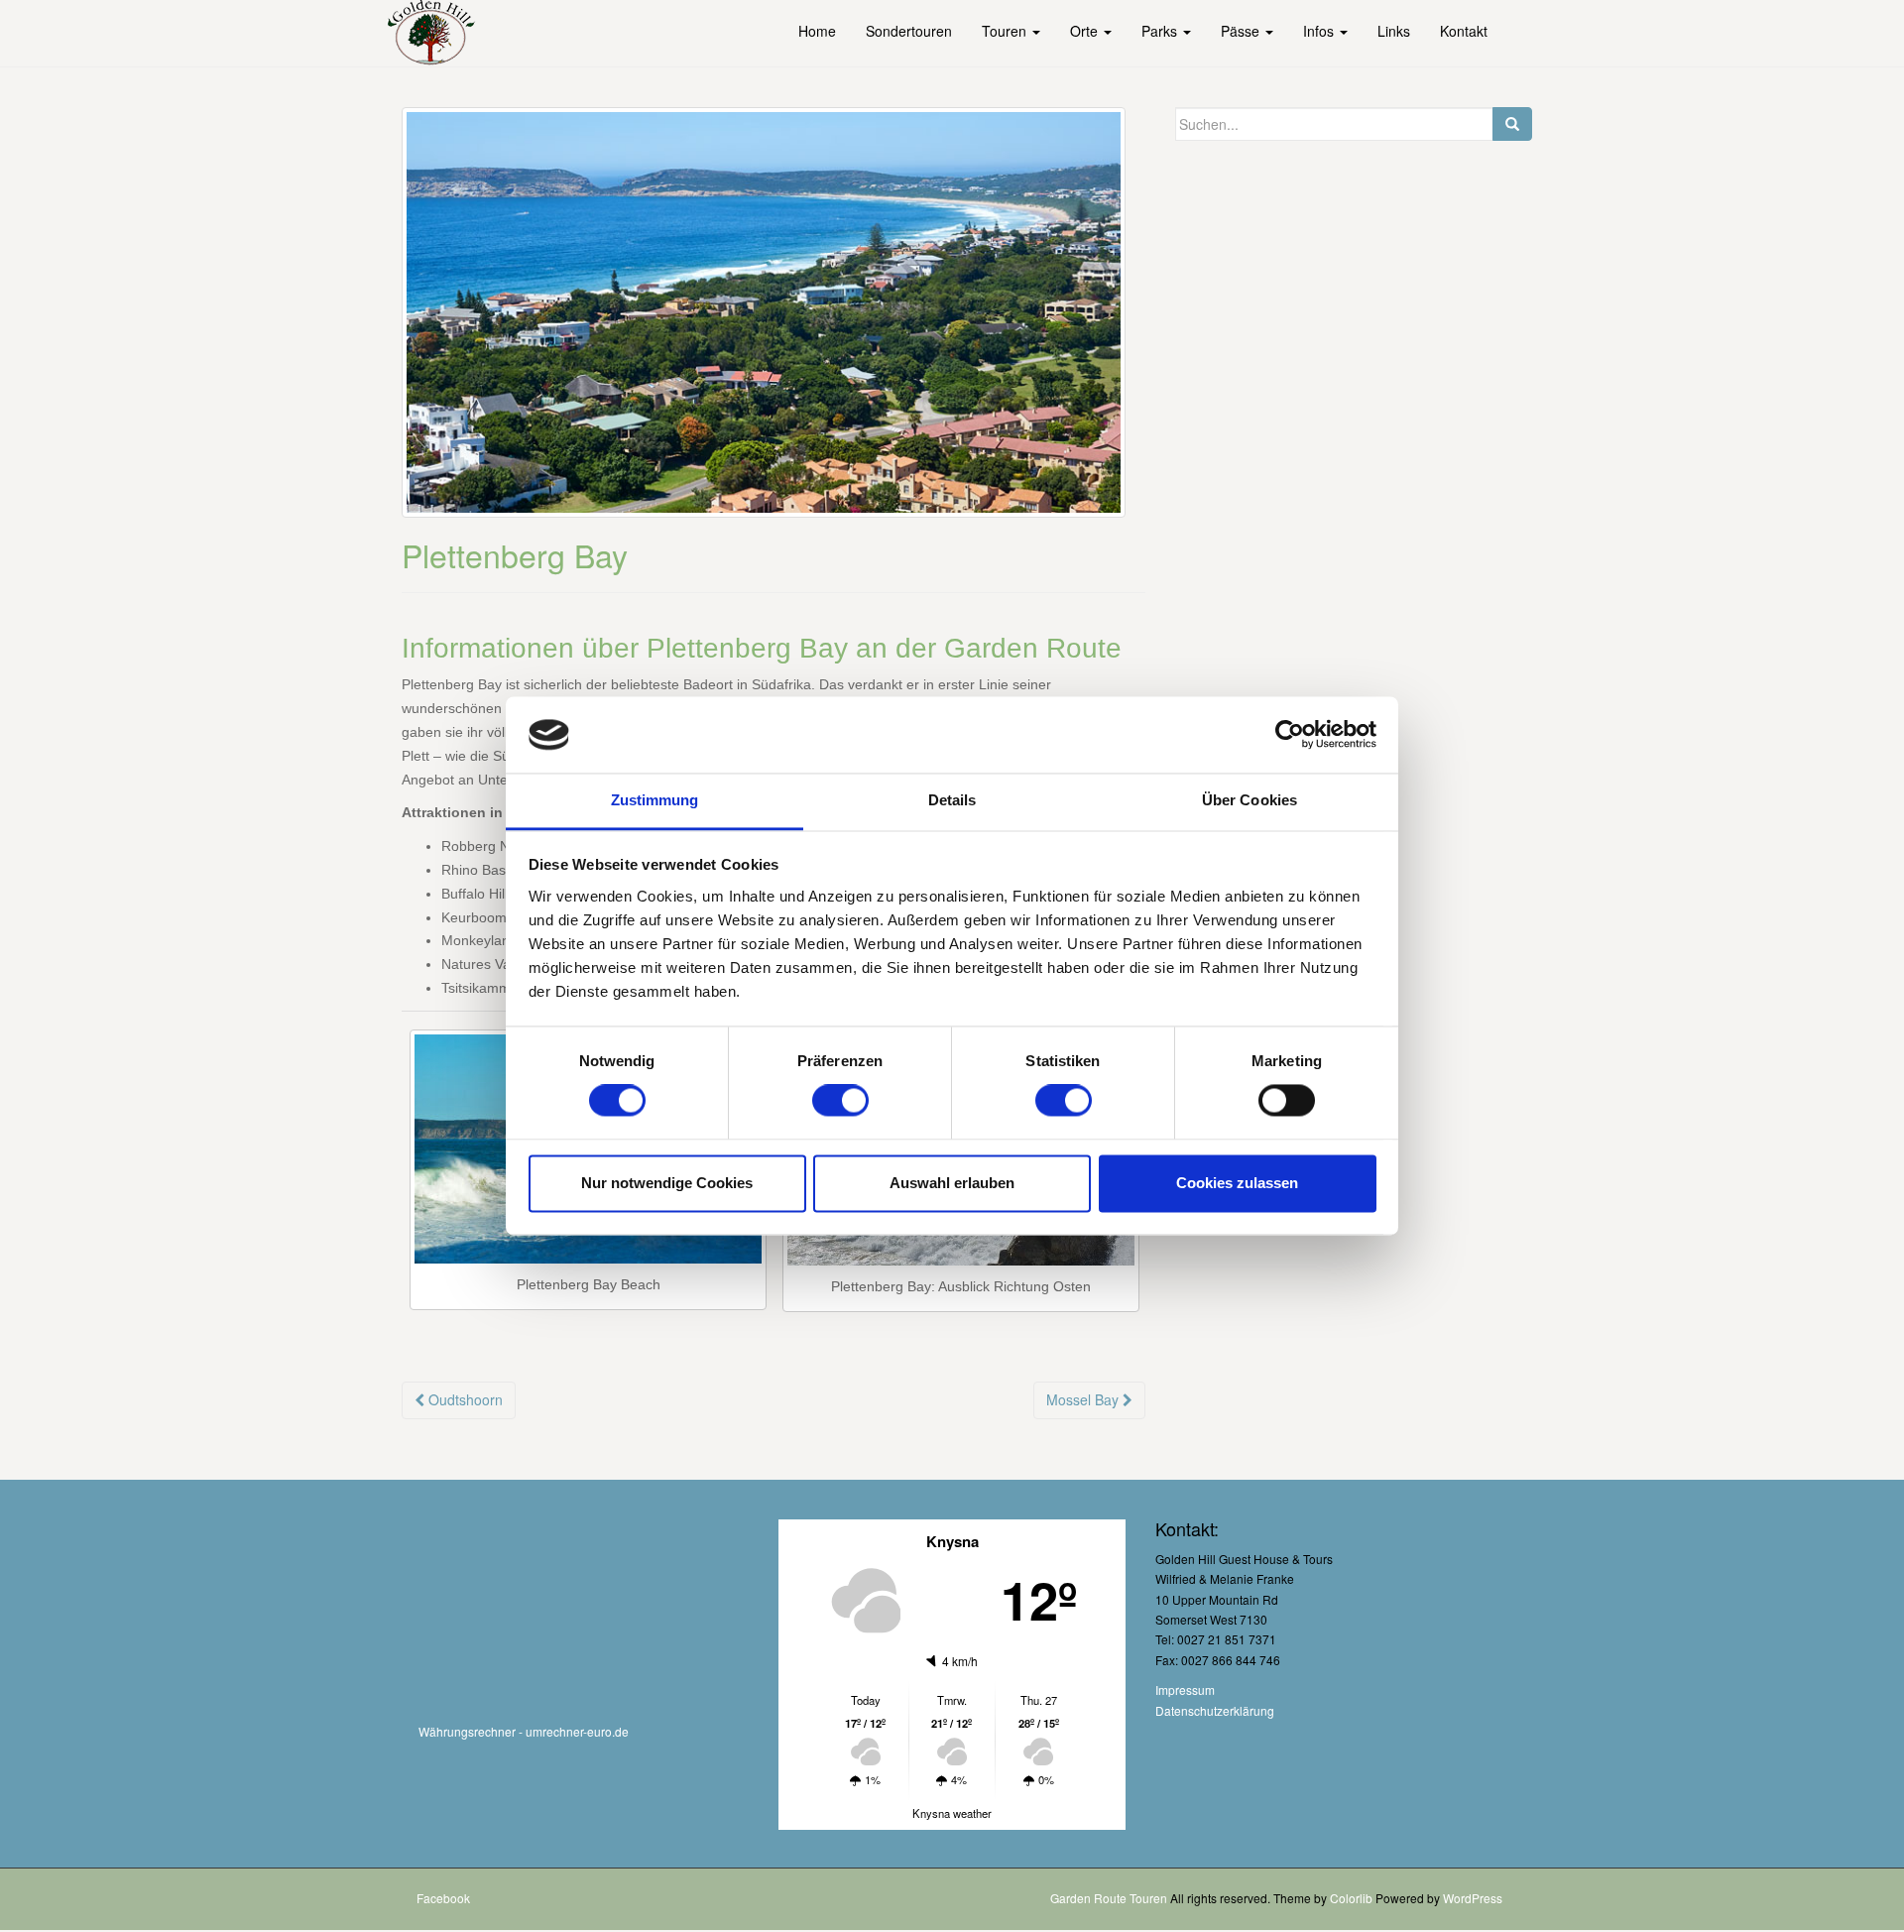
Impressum (1185, 1690)
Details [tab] (952, 800)
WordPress (1473, 1898)
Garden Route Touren (1109, 1898)
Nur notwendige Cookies (667, 1183)
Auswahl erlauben (952, 1183)
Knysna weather (952, 1813)
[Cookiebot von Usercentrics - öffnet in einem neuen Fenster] (1290, 735)
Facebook (443, 1898)
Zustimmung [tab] (655, 800)
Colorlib (1351, 1898)
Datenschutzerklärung (1215, 1710)
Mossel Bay (1084, 1399)
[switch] (840, 1101)
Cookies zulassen (1237, 1183)
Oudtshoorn (464, 1399)
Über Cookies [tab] (1249, 800)
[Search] (1512, 124)
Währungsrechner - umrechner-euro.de (524, 1731)
